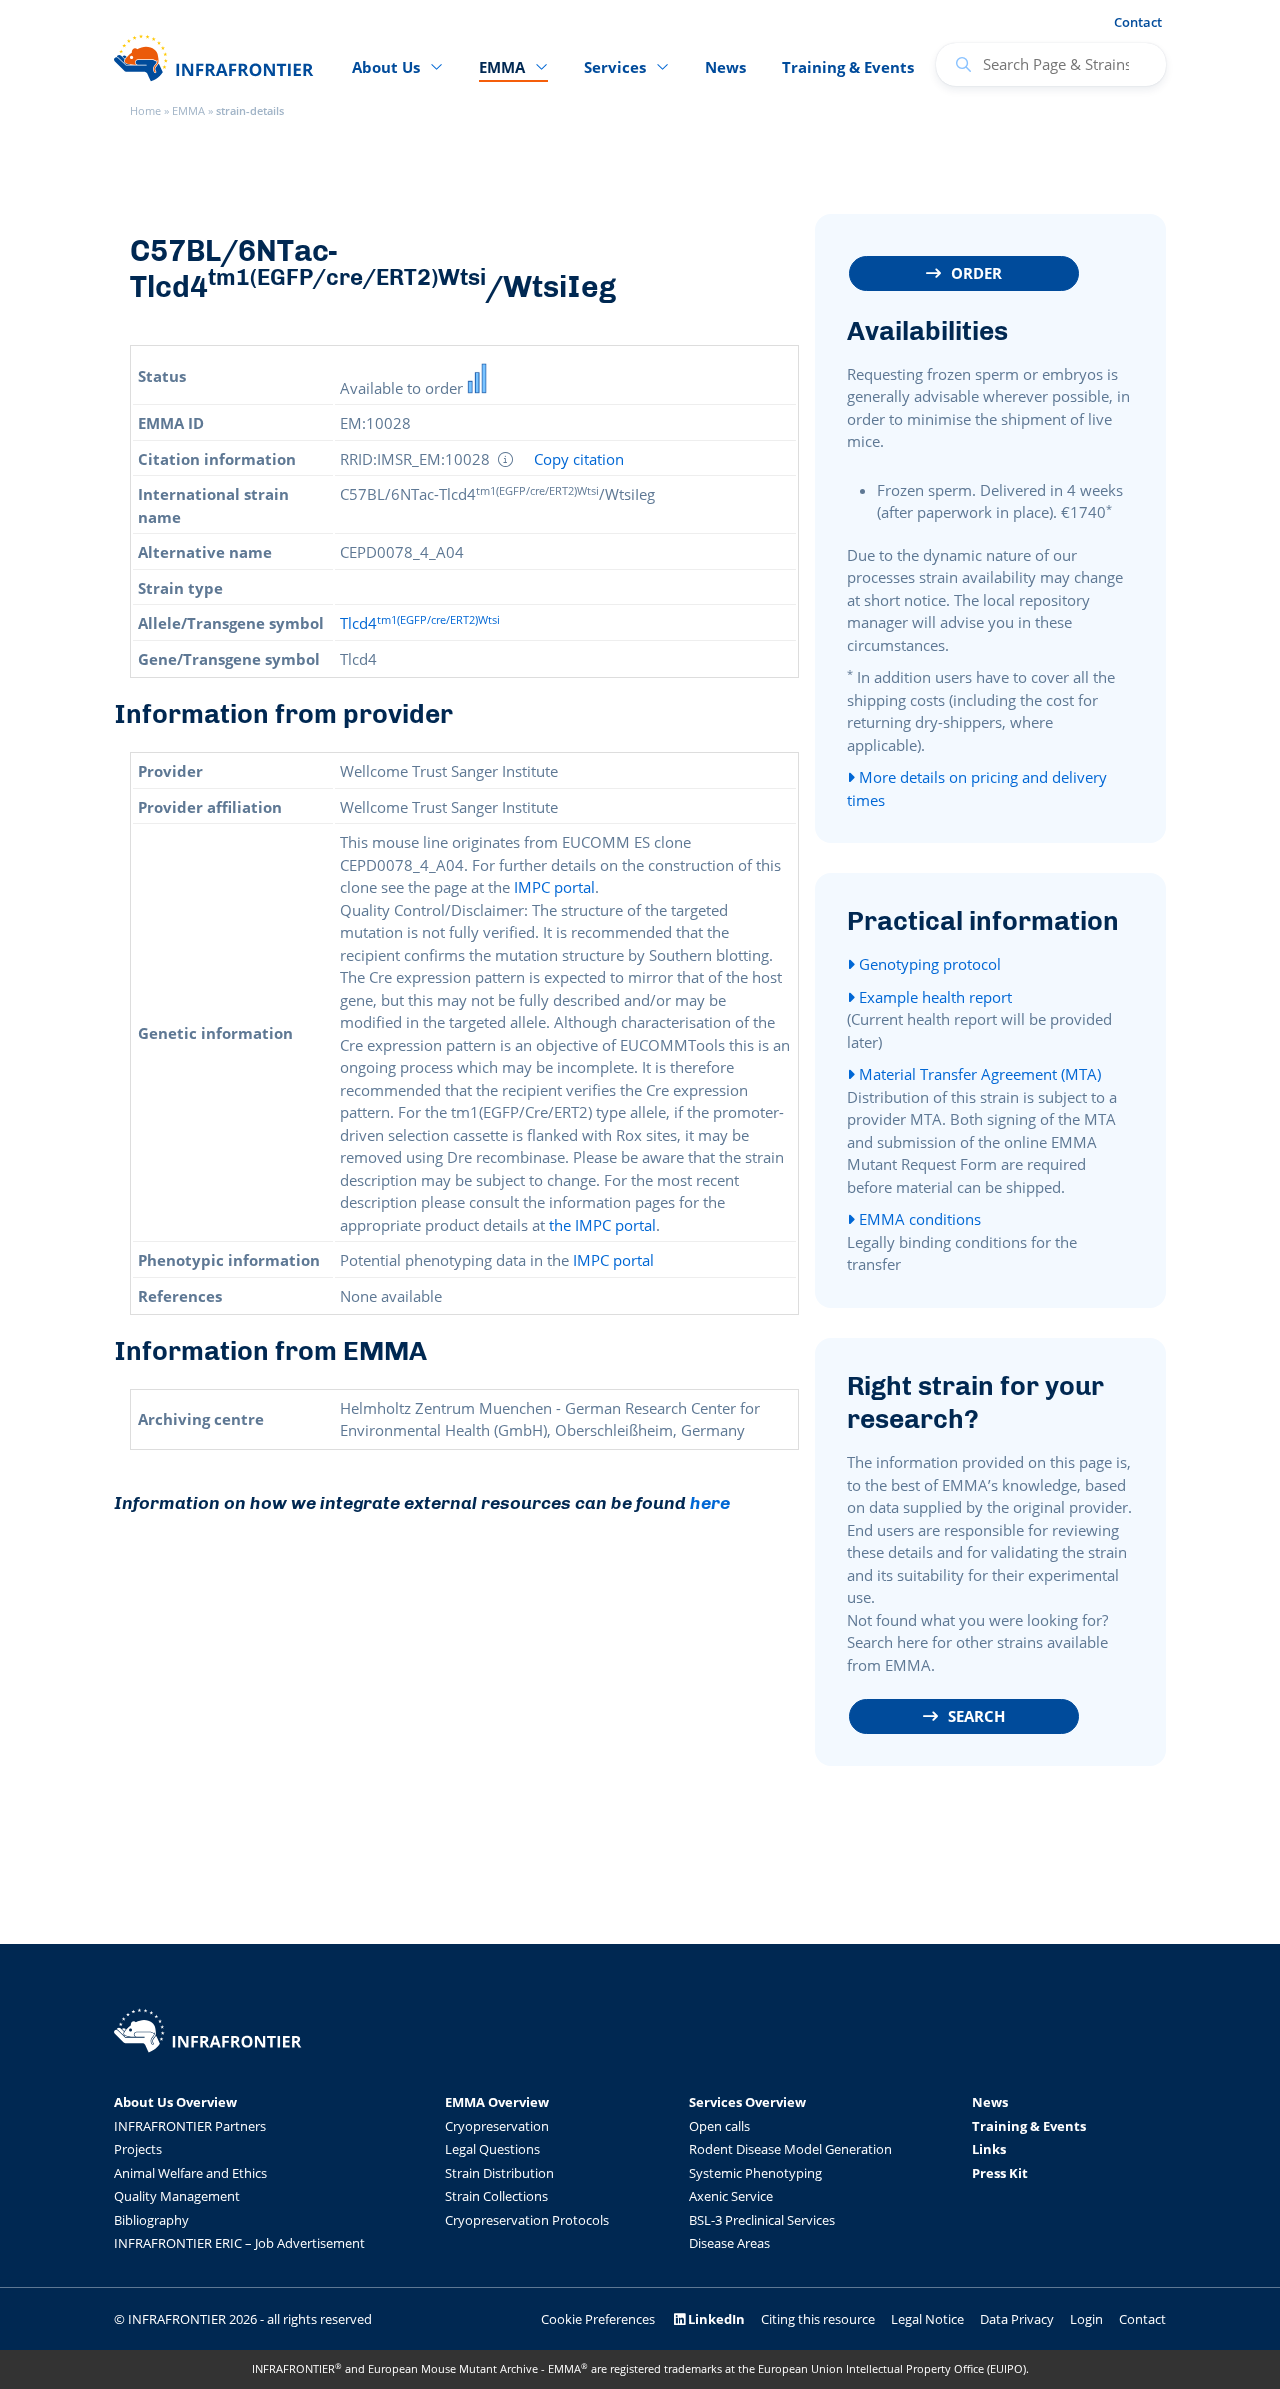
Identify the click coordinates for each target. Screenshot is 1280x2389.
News (725, 67)
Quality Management (177, 2196)
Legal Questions (492, 2149)
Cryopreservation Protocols (527, 2220)
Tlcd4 (420, 623)
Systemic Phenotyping (755, 2173)
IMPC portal (554, 887)
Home (145, 110)
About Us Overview (175, 2102)
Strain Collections (496, 2196)
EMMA (188, 110)
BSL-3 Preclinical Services (762, 2220)
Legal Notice (927, 2319)
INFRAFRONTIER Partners (190, 2126)
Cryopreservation (497, 2126)
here (710, 1502)
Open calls (719, 2126)
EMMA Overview (497, 2102)
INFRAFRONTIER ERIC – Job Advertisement (239, 2243)
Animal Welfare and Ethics (190, 2173)
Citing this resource (818, 2319)
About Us (386, 67)
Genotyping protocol (928, 964)
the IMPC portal (602, 1225)
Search (976, 1716)
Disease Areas (729, 2243)
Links (989, 2149)
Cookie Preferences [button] (598, 2319)
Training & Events (848, 67)
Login (1086, 2319)
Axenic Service (731, 2196)
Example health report (933, 997)
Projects (138, 2149)
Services (615, 67)
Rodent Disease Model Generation (790, 2149)
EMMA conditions (918, 1219)
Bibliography (151, 2220)
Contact (1138, 22)
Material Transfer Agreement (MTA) (978, 1074)
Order (976, 273)
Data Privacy (1017, 2319)
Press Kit (1000, 2173)
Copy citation (579, 459)
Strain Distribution (499, 2173)
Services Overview (747, 2102)
